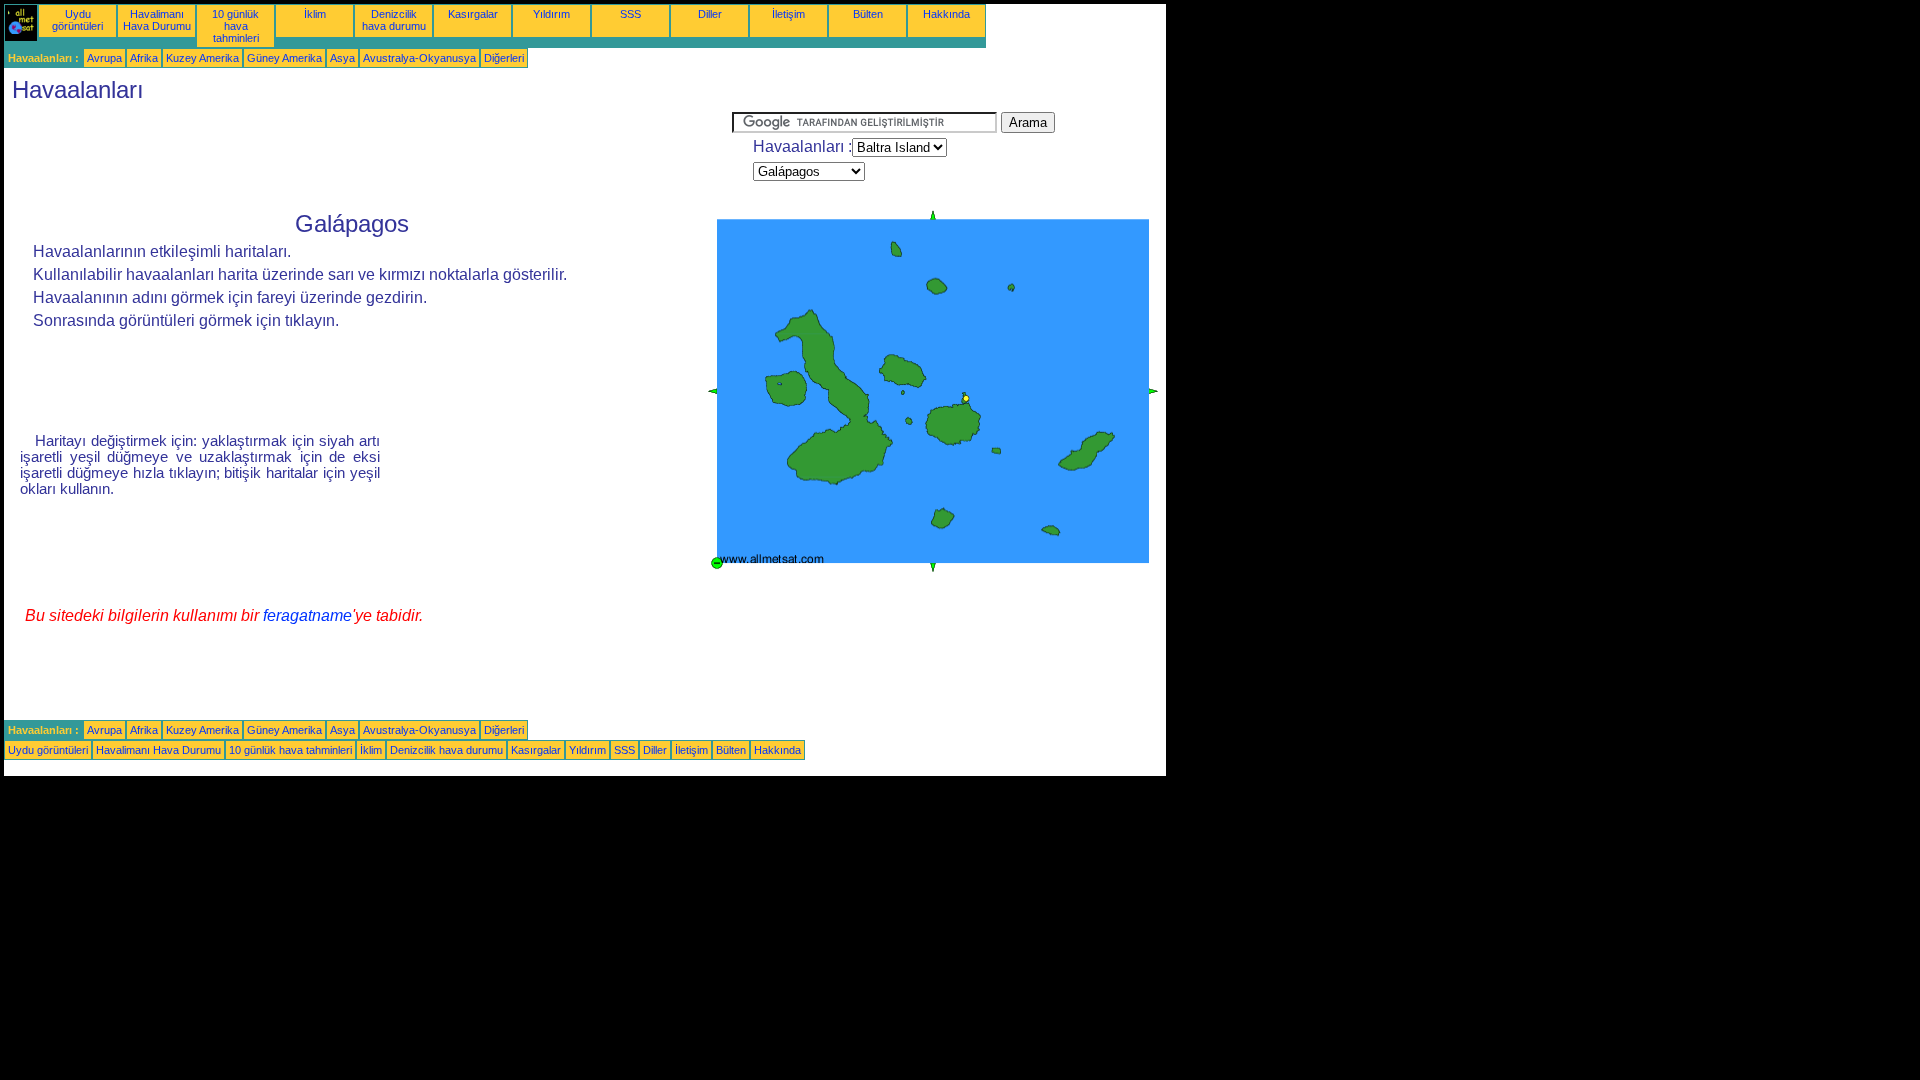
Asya (342, 58)
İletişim (788, 14)
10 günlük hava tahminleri (235, 26)
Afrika (144, 58)
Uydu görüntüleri (77, 20)
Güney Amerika (284, 58)
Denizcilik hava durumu (394, 20)
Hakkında (946, 14)
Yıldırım (551, 14)
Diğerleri (504, 58)
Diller (710, 14)
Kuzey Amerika (202, 58)
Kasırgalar (473, 14)
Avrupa (104, 58)
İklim (315, 14)
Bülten (868, 14)
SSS (630, 14)
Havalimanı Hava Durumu (157, 20)
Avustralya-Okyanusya (419, 58)
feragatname (307, 615)
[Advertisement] (368, 157)
